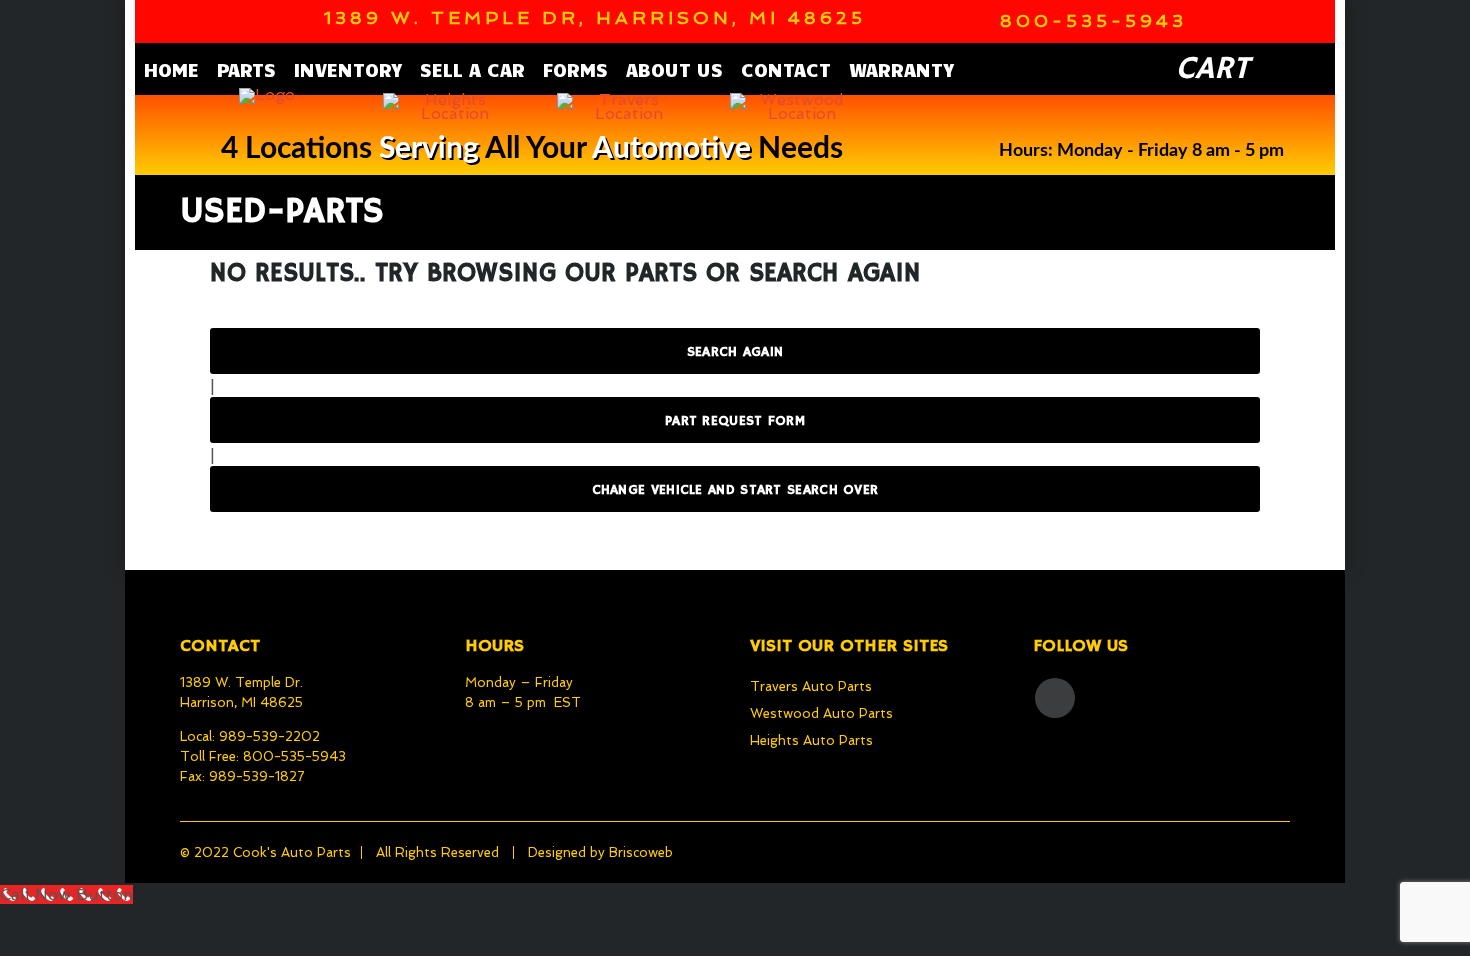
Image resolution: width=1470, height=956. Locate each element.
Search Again (735, 352)
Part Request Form (735, 421)
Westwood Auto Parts (821, 713)
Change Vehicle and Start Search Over (735, 490)
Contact (786, 69)
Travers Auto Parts (811, 686)
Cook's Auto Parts (292, 852)
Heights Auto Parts (811, 740)
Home (171, 69)
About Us (674, 69)
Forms (575, 69)
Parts (246, 69)
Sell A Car (472, 69)
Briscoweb (641, 852)
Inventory (348, 69)
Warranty (901, 69)
